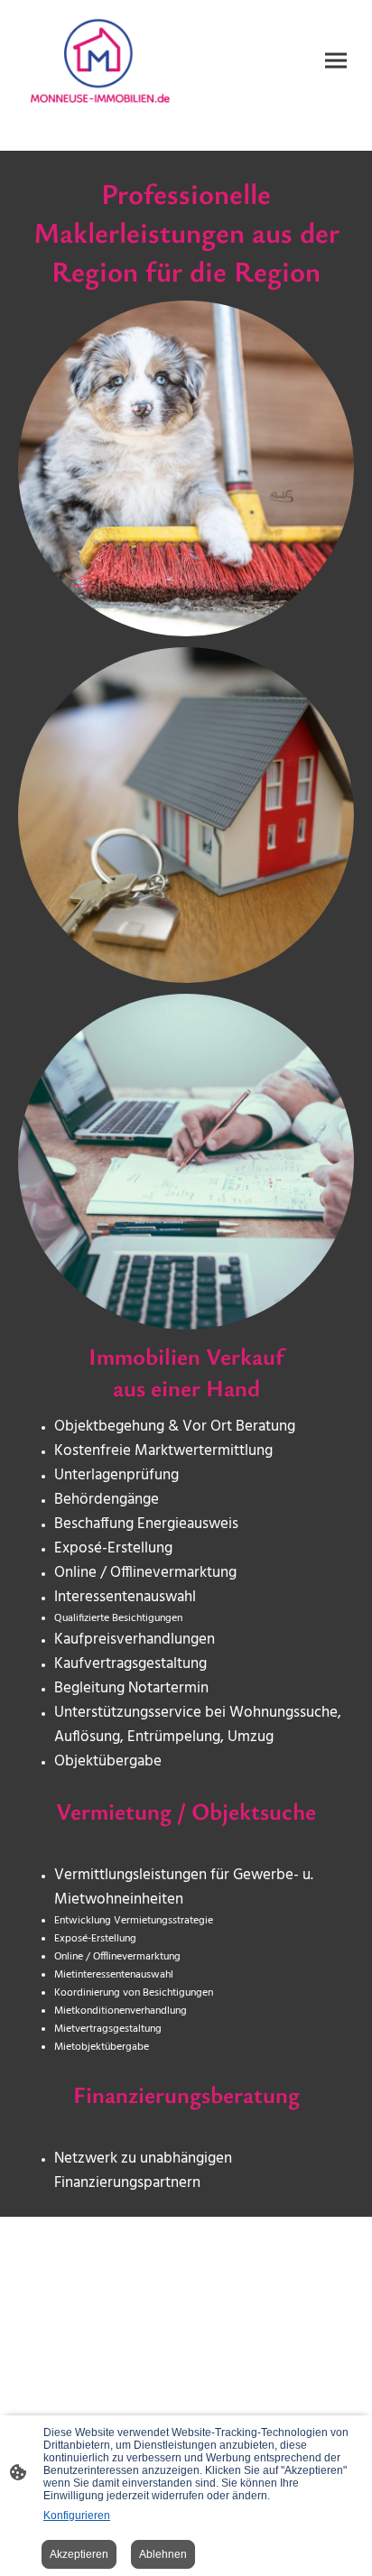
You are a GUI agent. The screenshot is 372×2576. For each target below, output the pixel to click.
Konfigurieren (77, 2516)
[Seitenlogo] (100, 61)
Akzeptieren (79, 2554)
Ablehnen (163, 2554)
